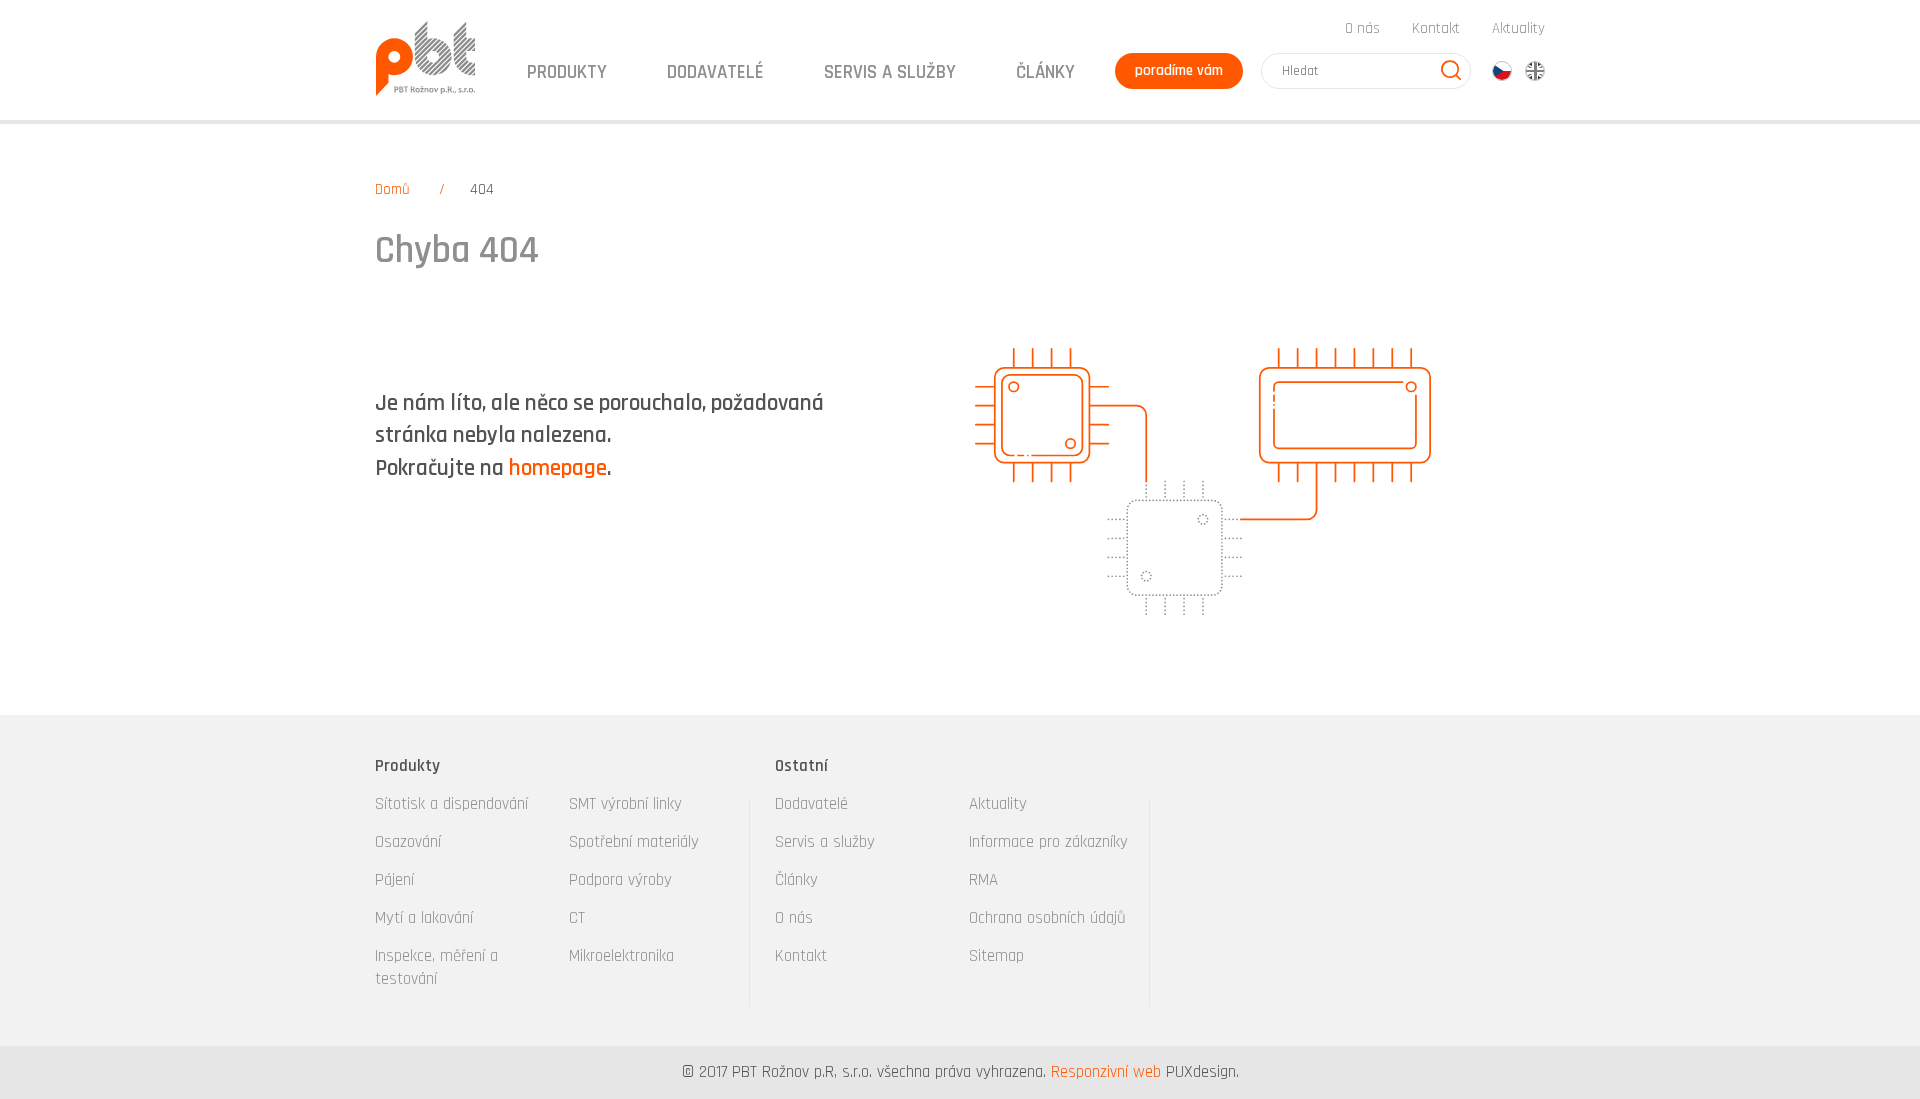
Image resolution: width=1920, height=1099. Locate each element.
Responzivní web (1106, 1072)
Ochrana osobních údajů (1047, 918)
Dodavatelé (811, 804)
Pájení (394, 880)
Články (1045, 72)
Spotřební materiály (634, 842)
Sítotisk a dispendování (451, 804)
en (1535, 71)
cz (1502, 71)
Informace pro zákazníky (1048, 842)
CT (577, 918)
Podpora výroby (620, 880)
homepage (558, 468)
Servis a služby (825, 842)
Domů (392, 189)
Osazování (408, 842)
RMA (983, 880)
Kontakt (1436, 28)
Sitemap (996, 956)
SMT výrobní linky (625, 804)
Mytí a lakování (424, 918)
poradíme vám (1179, 70)
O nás (1362, 28)
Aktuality (1518, 28)
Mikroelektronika (621, 956)
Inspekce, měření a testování (436, 967)
